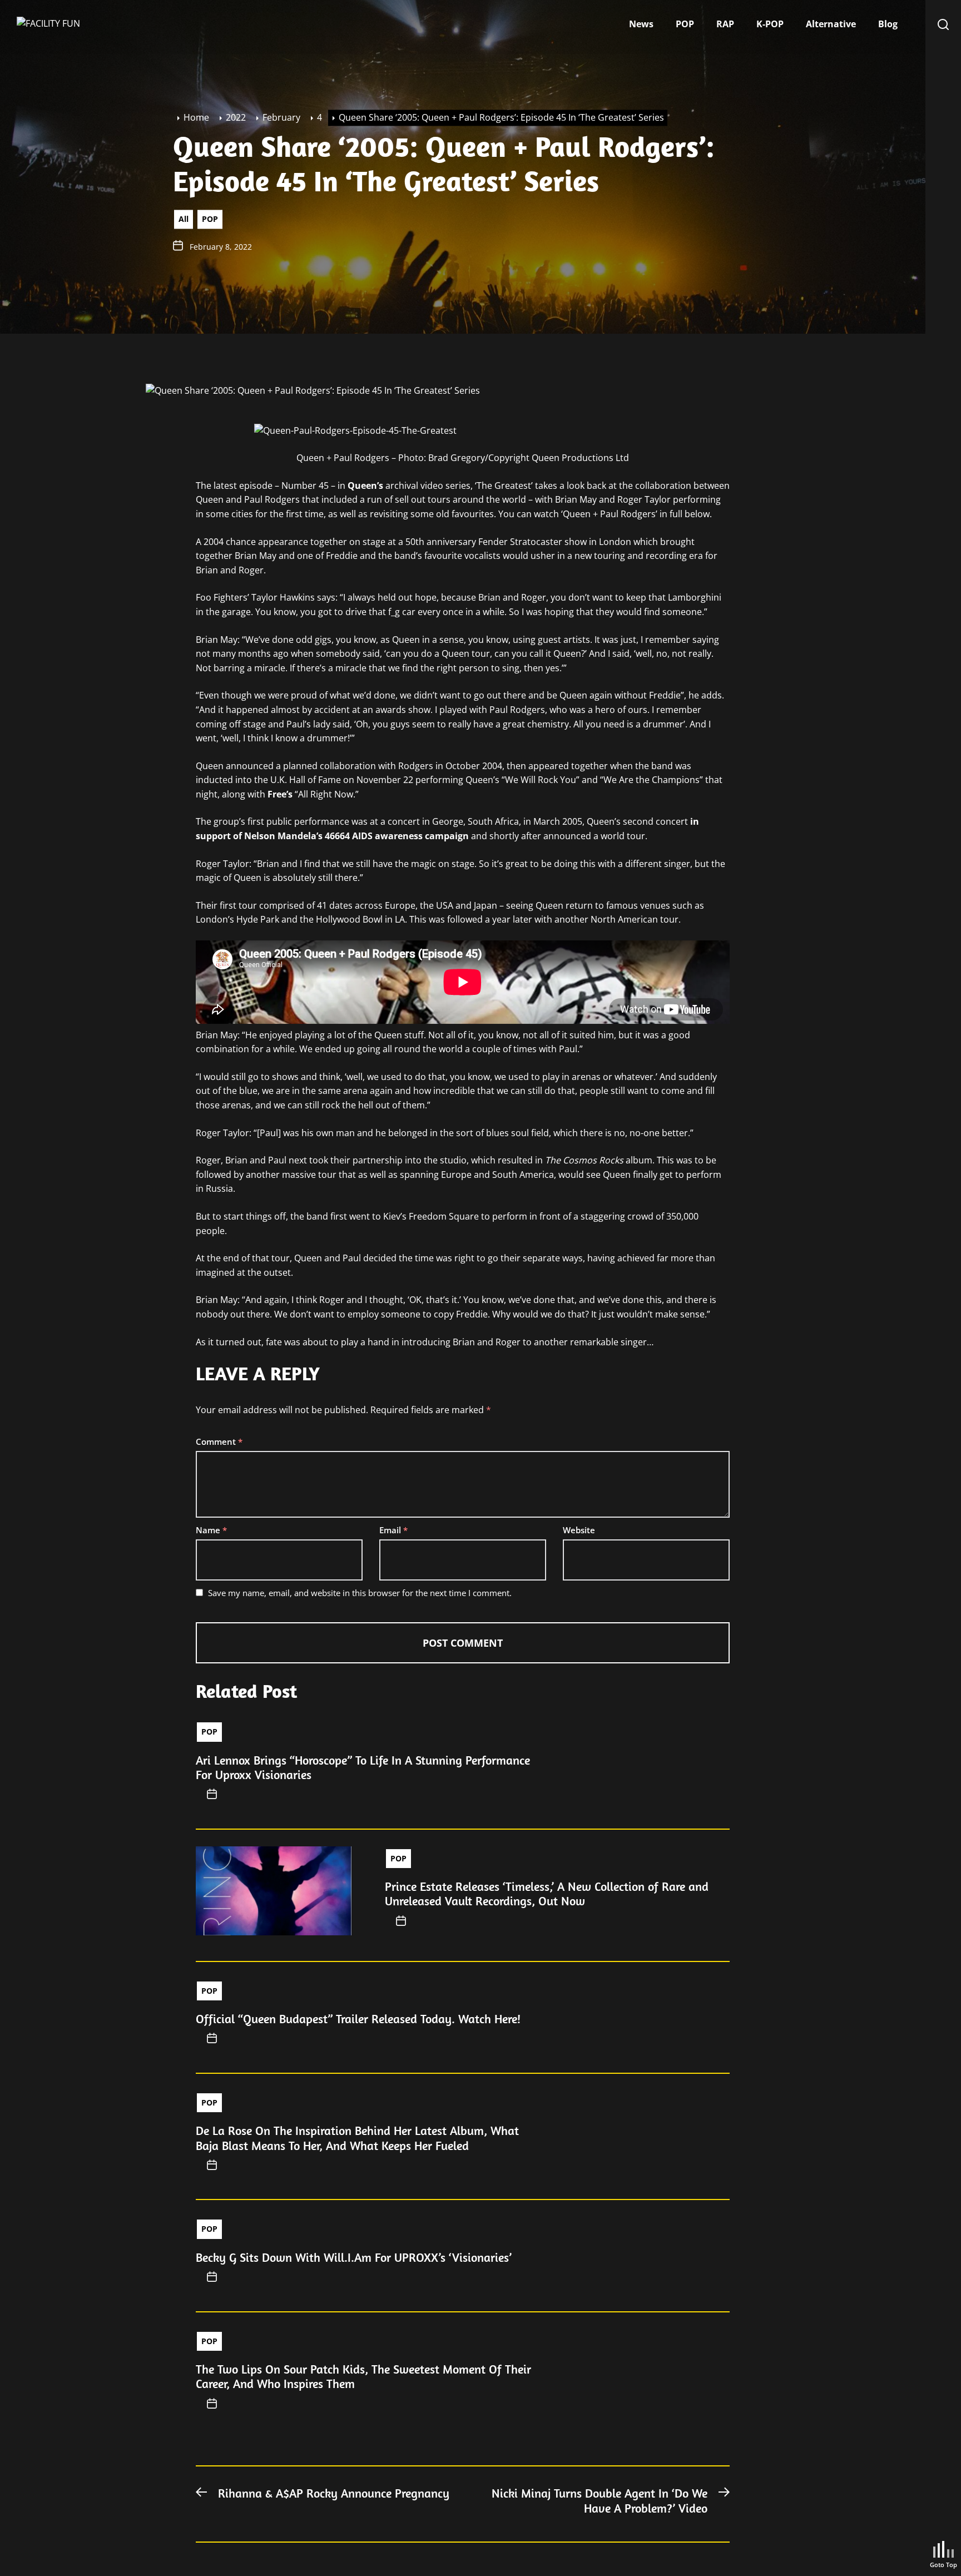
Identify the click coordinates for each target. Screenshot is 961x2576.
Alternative (831, 24)
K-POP (770, 24)
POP (685, 24)
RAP (725, 24)
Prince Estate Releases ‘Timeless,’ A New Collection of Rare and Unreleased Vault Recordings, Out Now (547, 1894)
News (641, 24)
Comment (219, 1441)
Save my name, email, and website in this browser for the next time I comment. (360, 1593)
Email (393, 1530)
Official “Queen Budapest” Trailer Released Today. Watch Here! (358, 2019)
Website (579, 1530)
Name (211, 1530)
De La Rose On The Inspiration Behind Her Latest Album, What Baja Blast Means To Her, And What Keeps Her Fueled (357, 2138)
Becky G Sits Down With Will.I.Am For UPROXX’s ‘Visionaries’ (354, 2257)
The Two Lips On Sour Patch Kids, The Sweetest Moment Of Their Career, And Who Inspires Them (363, 2376)
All (184, 219)
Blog (888, 24)
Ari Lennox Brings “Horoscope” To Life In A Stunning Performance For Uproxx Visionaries (363, 1767)
